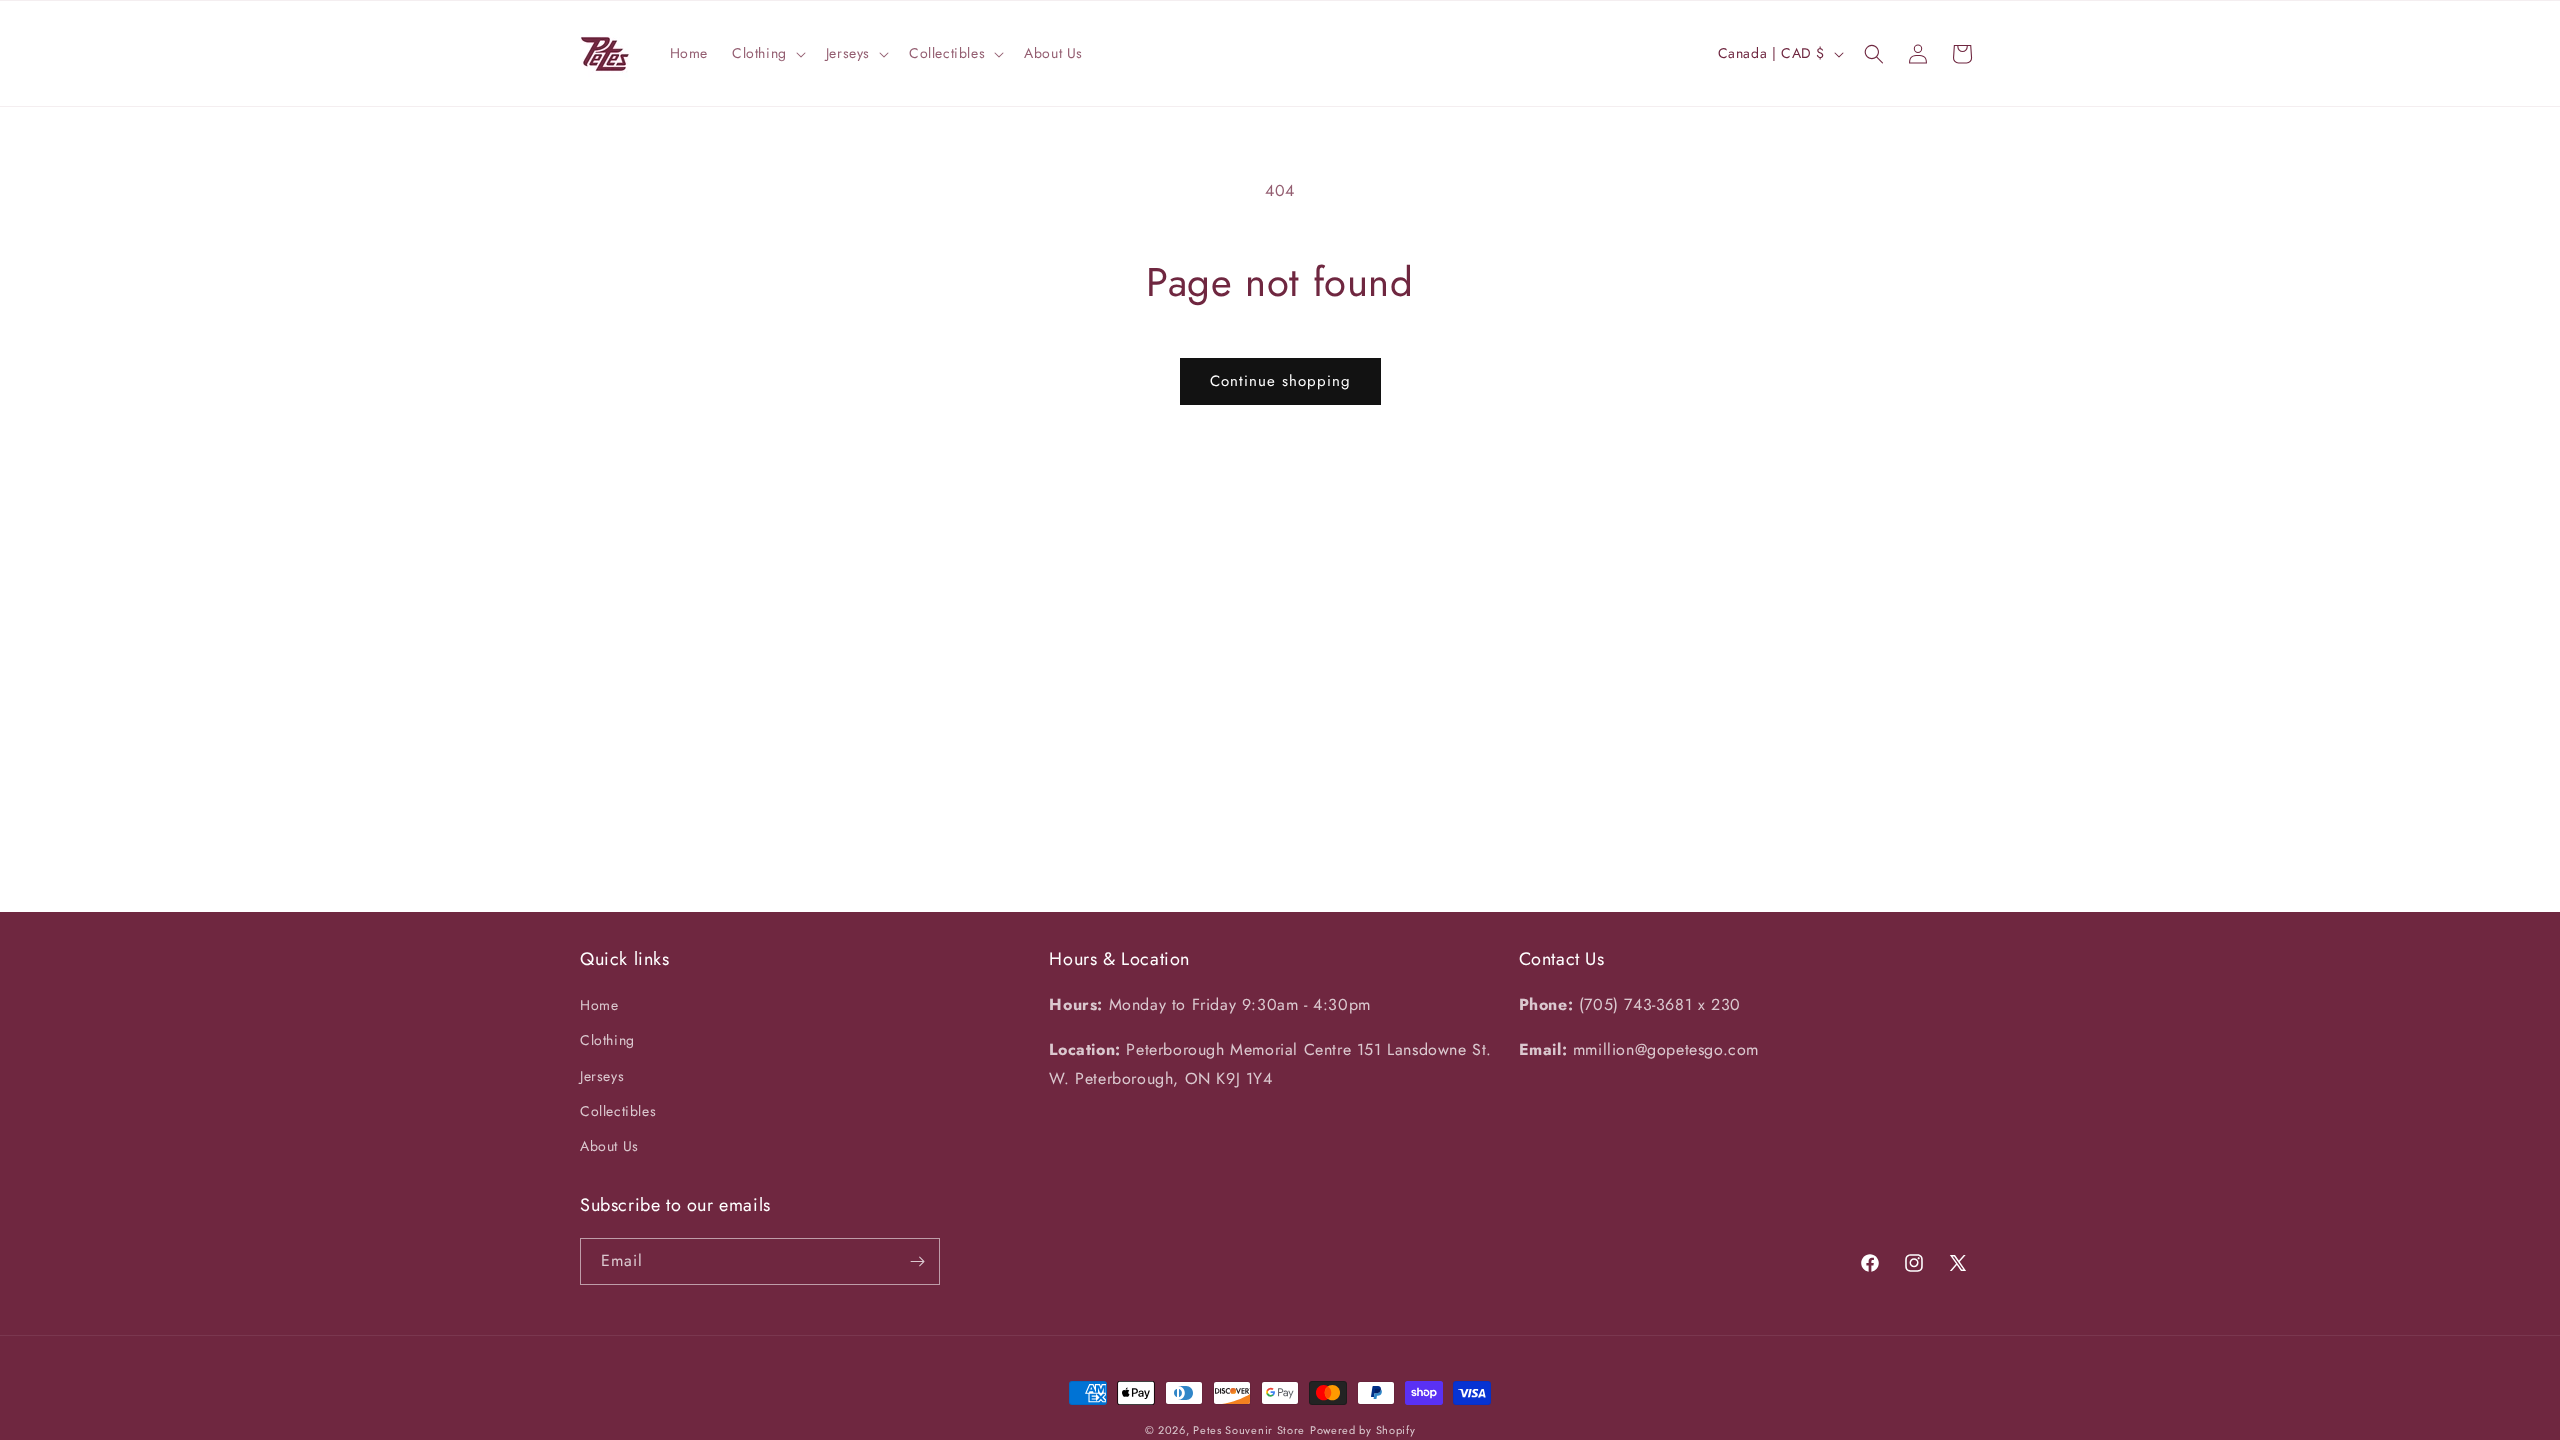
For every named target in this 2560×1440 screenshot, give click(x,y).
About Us (609, 1146)
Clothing (607, 1040)
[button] (767, 53)
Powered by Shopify (1363, 1430)
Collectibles (618, 1111)
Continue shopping (1280, 381)
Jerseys (602, 1076)
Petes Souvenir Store (1249, 1430)
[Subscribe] (917, 1261)
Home (599, 1005)
